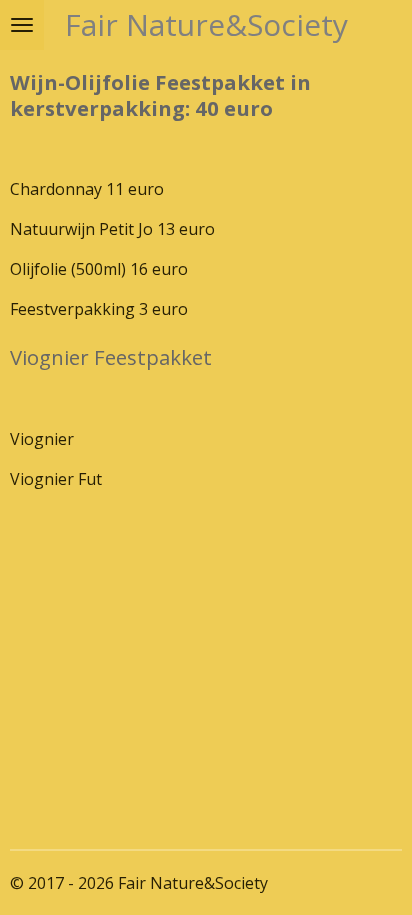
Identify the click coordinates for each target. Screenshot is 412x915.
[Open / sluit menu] (22, 25)
